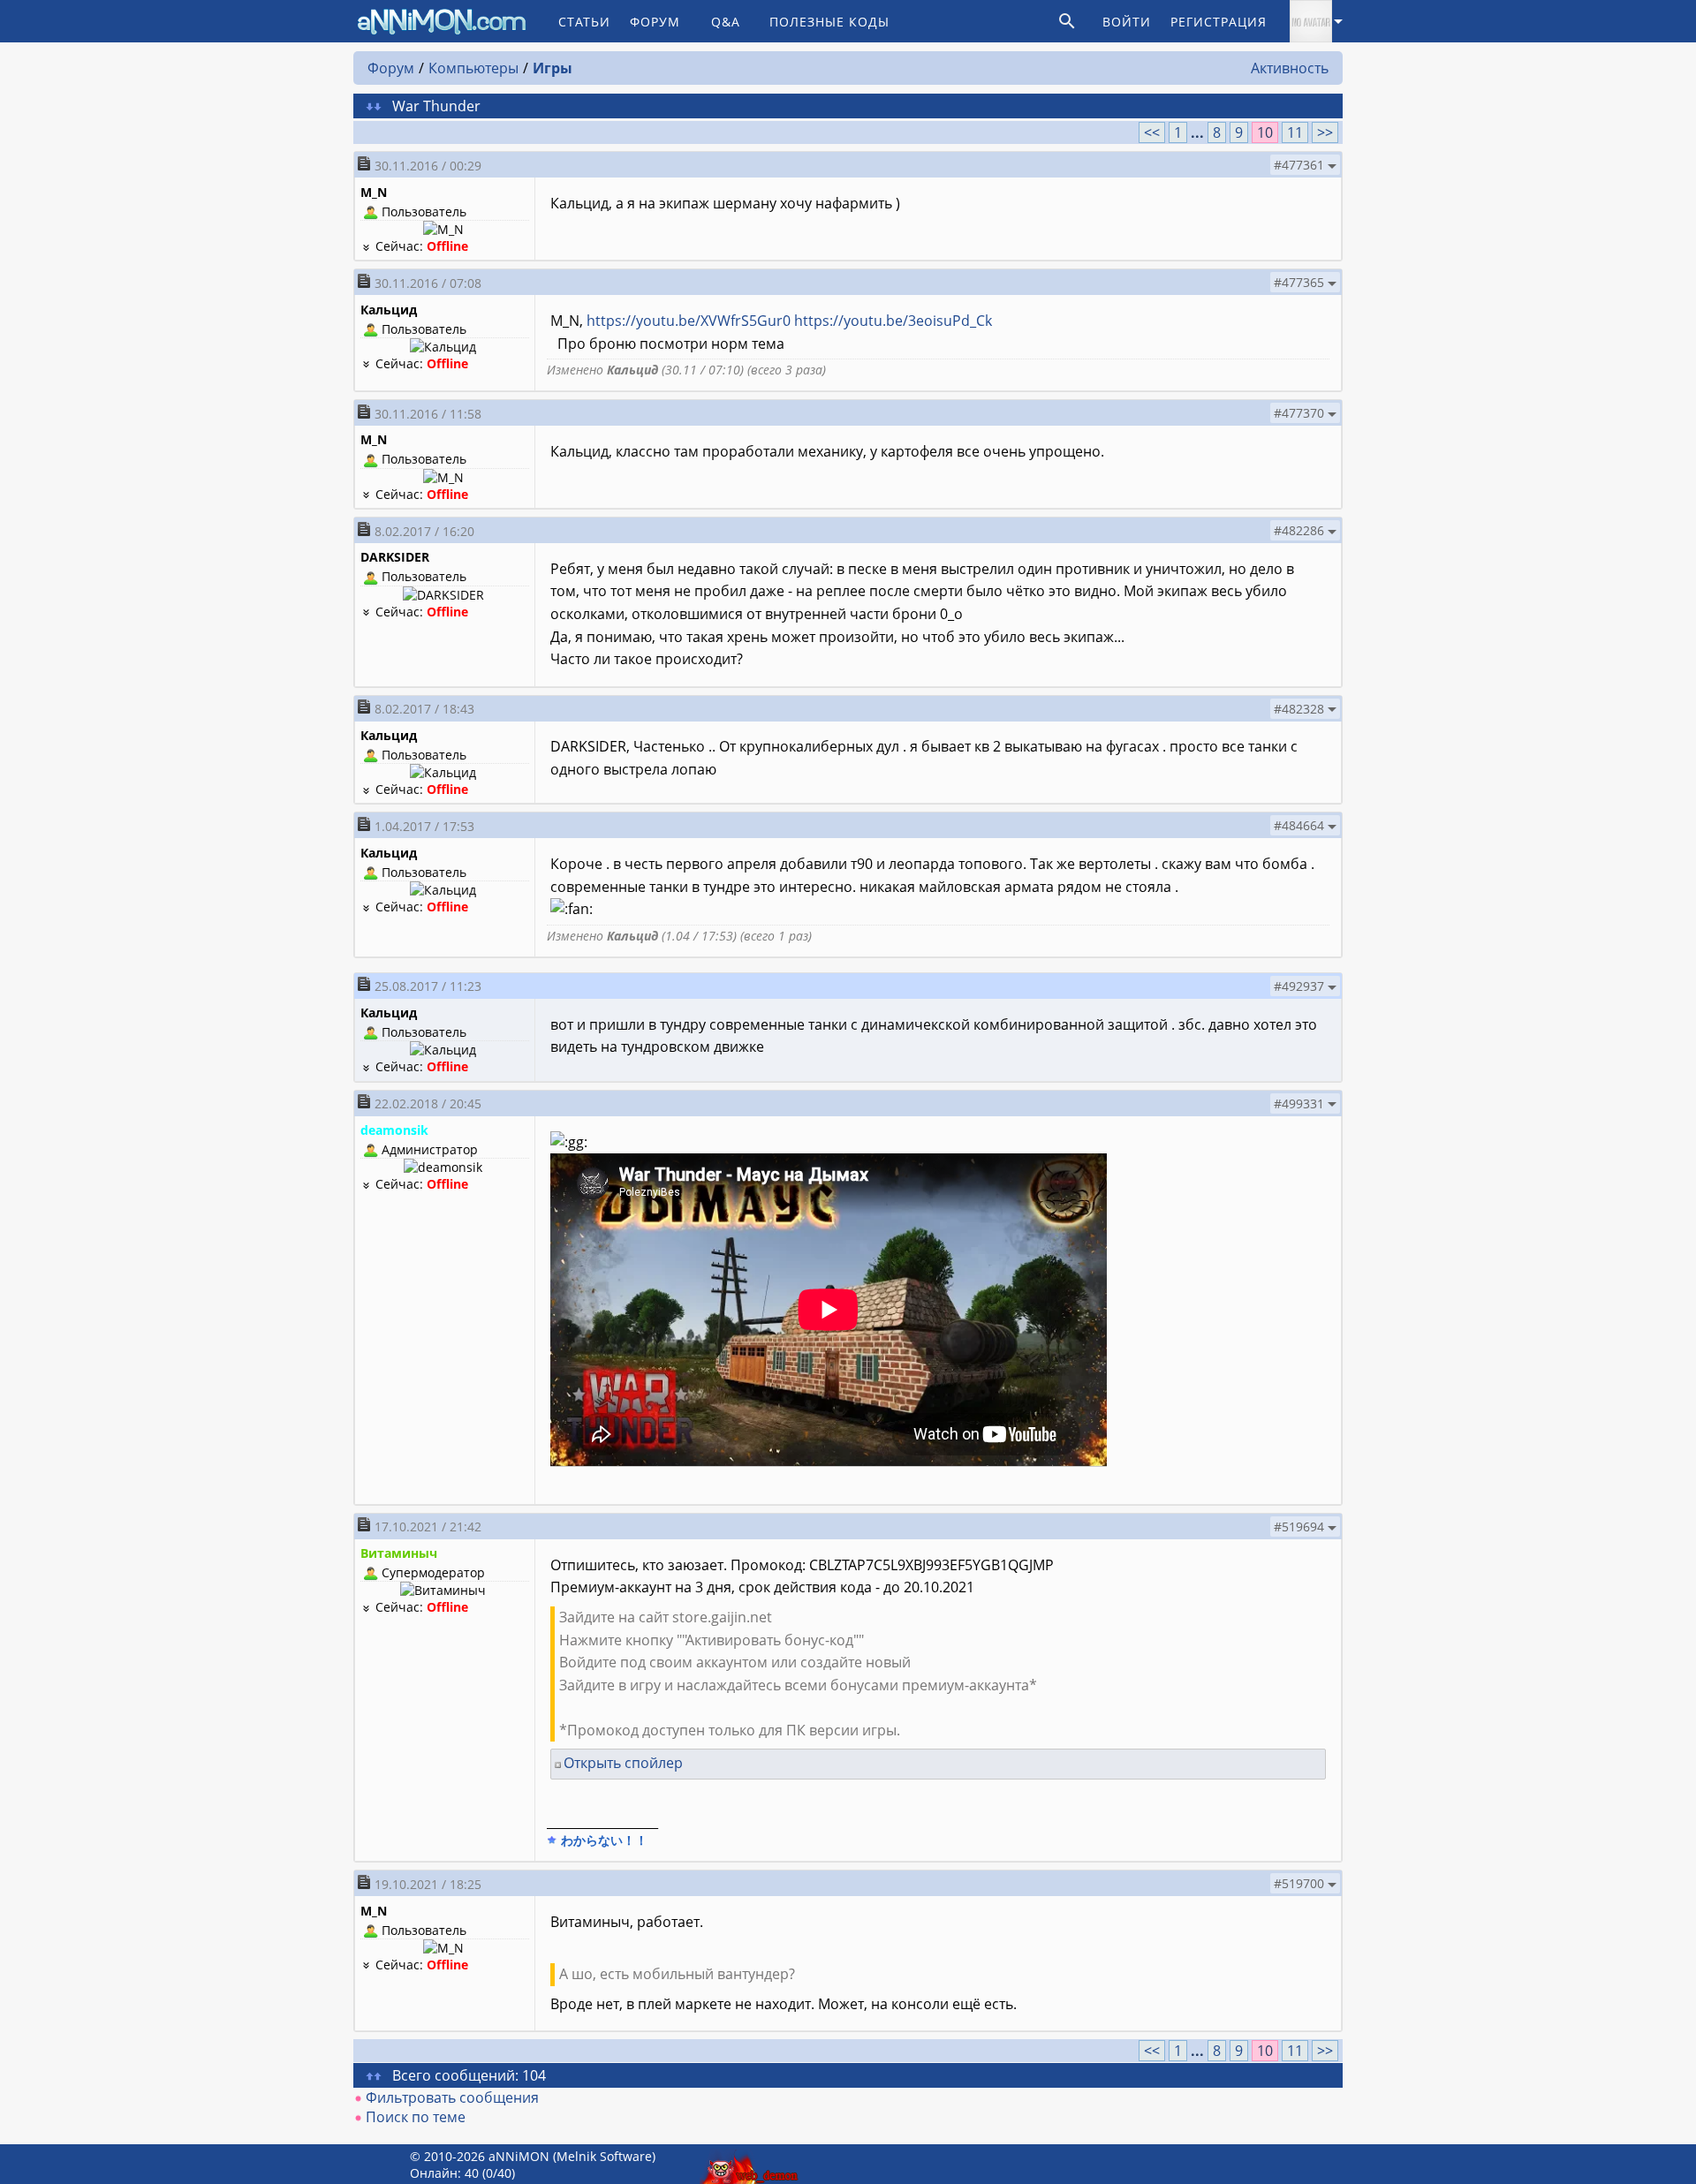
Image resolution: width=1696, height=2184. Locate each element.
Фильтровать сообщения (452, 2097)
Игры (553, 68)
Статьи (584, 22)
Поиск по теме (416, 2117)
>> (1325, 132)
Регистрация (1219, 22)
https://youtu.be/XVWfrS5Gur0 (689, 321)
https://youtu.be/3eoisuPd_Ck (893, 321)
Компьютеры (473, 68)
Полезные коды (829, 22)
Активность (1290, 68)
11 (1295, 132)
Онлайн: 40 (444, 2173)
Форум (655, 22)
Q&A (726, 22)
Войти (1127, 22)
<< (1152, 132)
